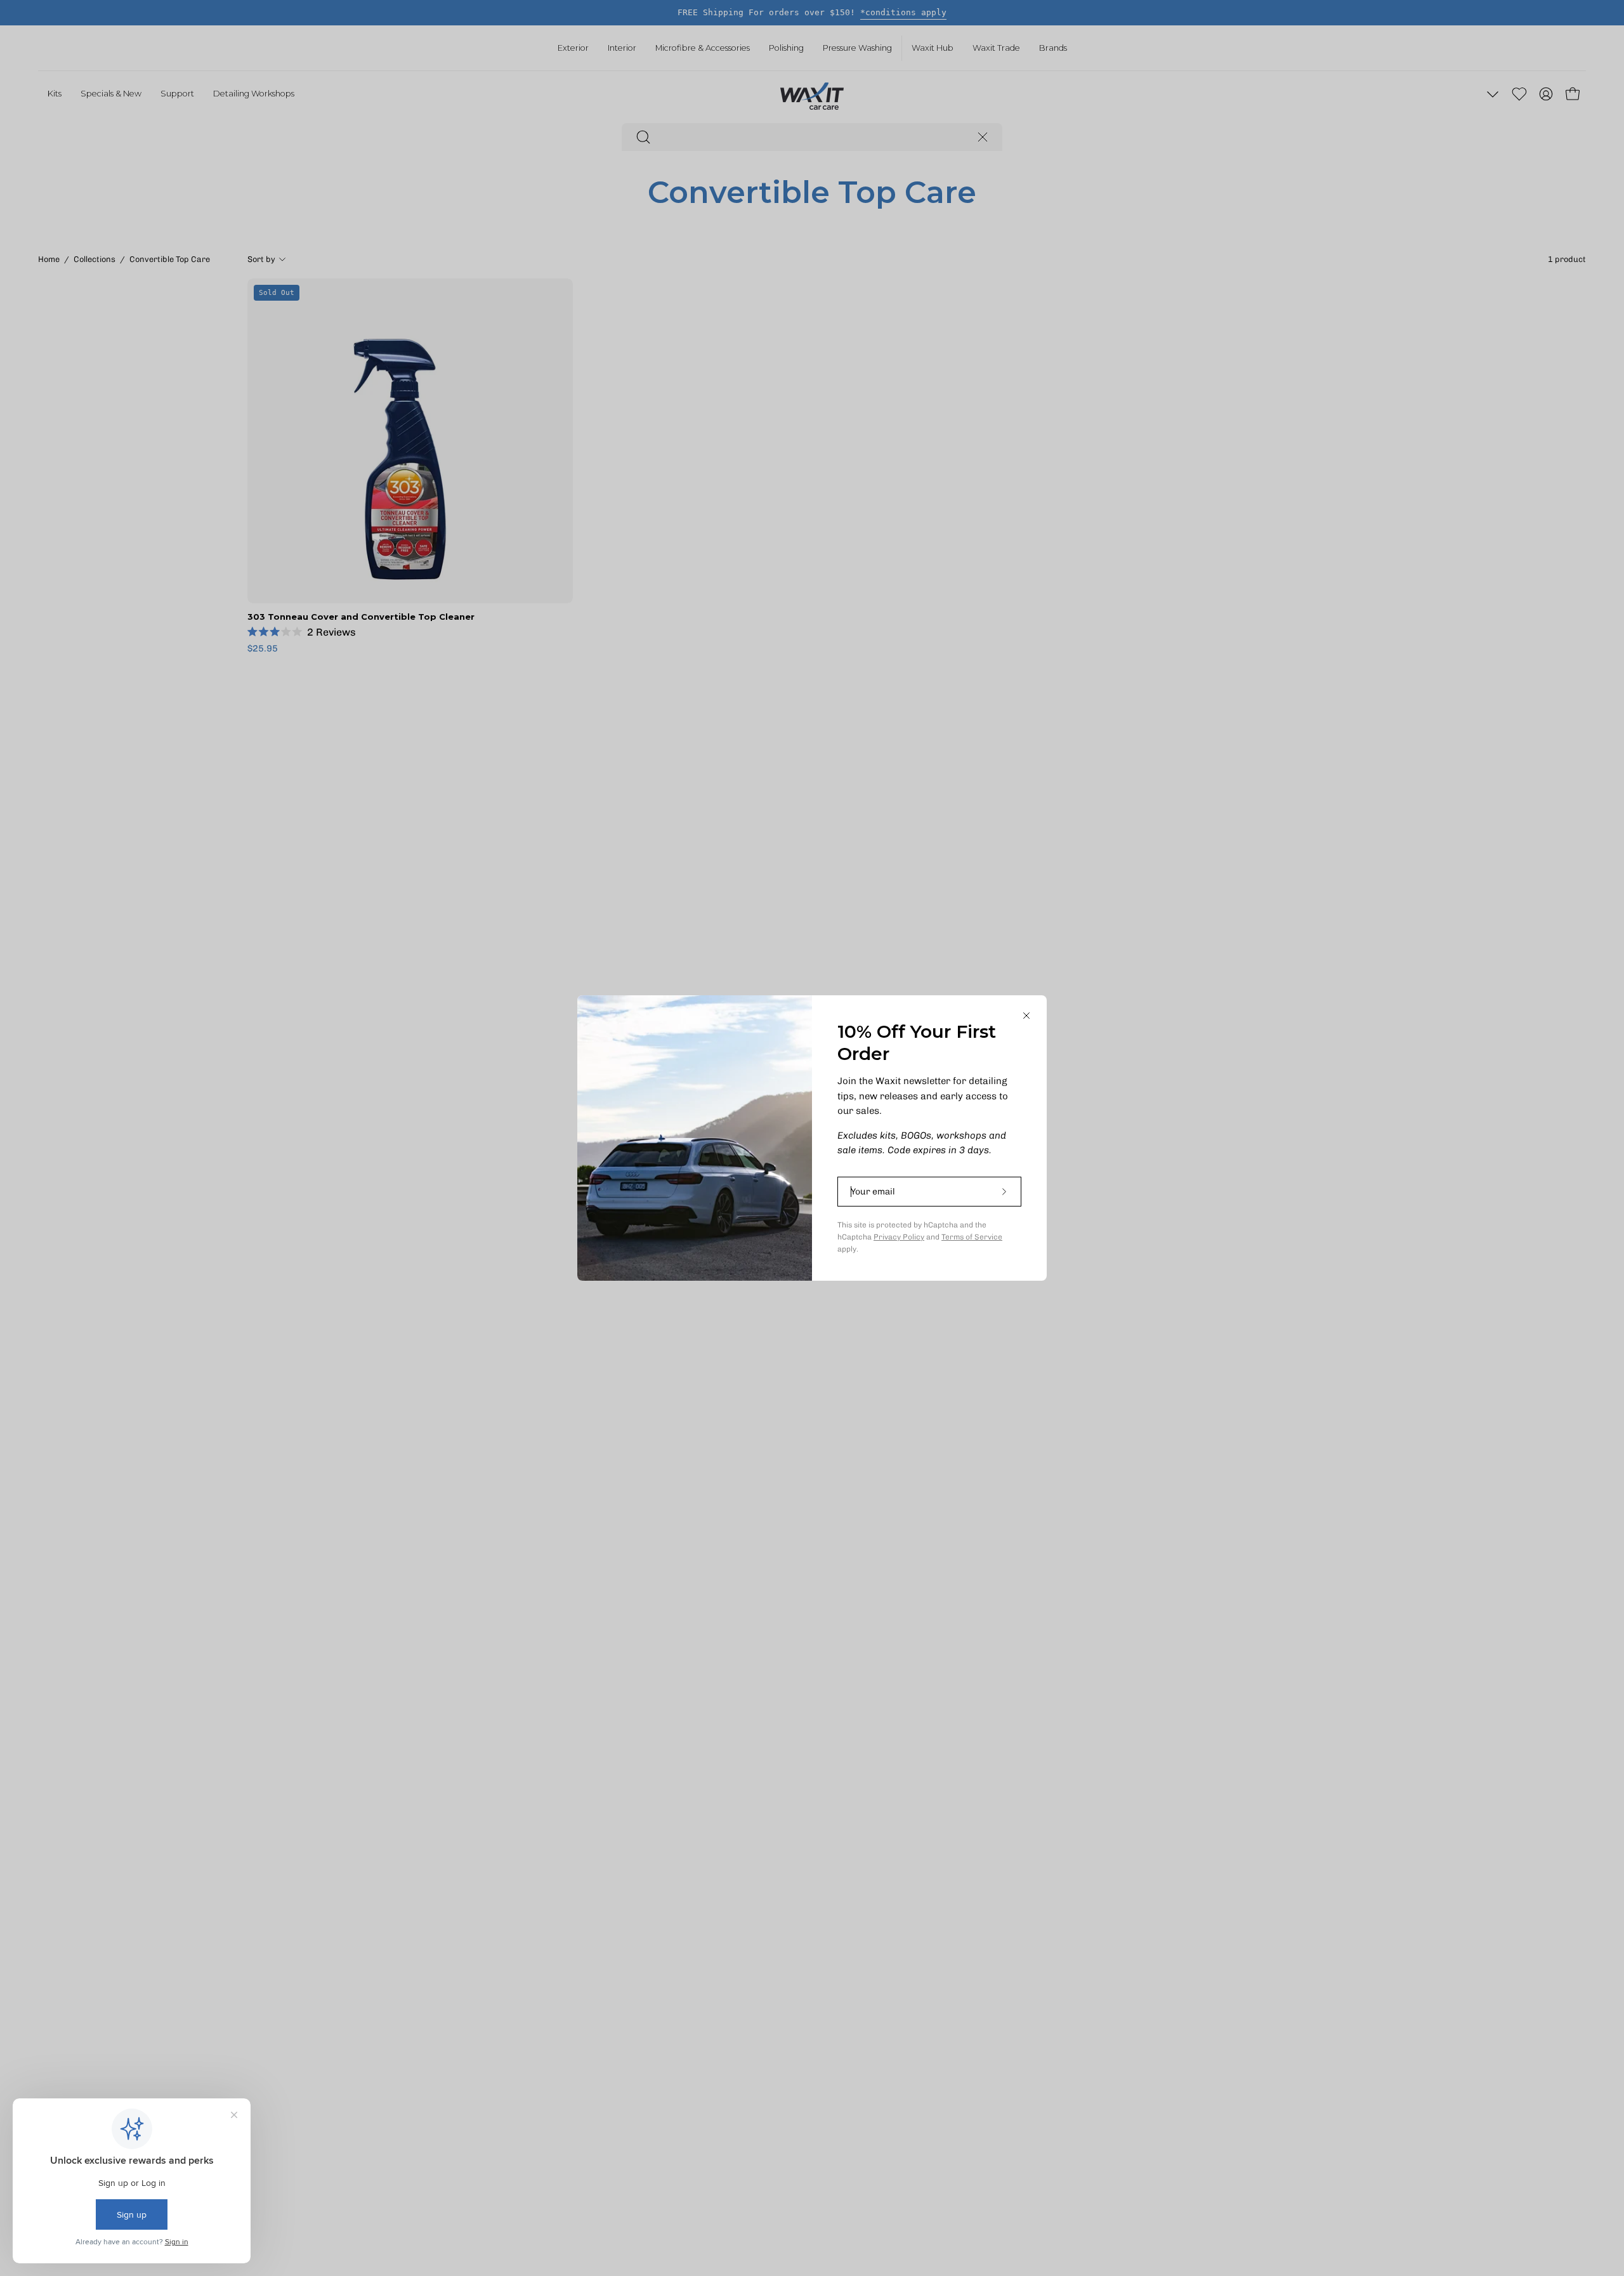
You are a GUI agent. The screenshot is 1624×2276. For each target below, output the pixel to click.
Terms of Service (972, 1237)
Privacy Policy (899, 1237)
